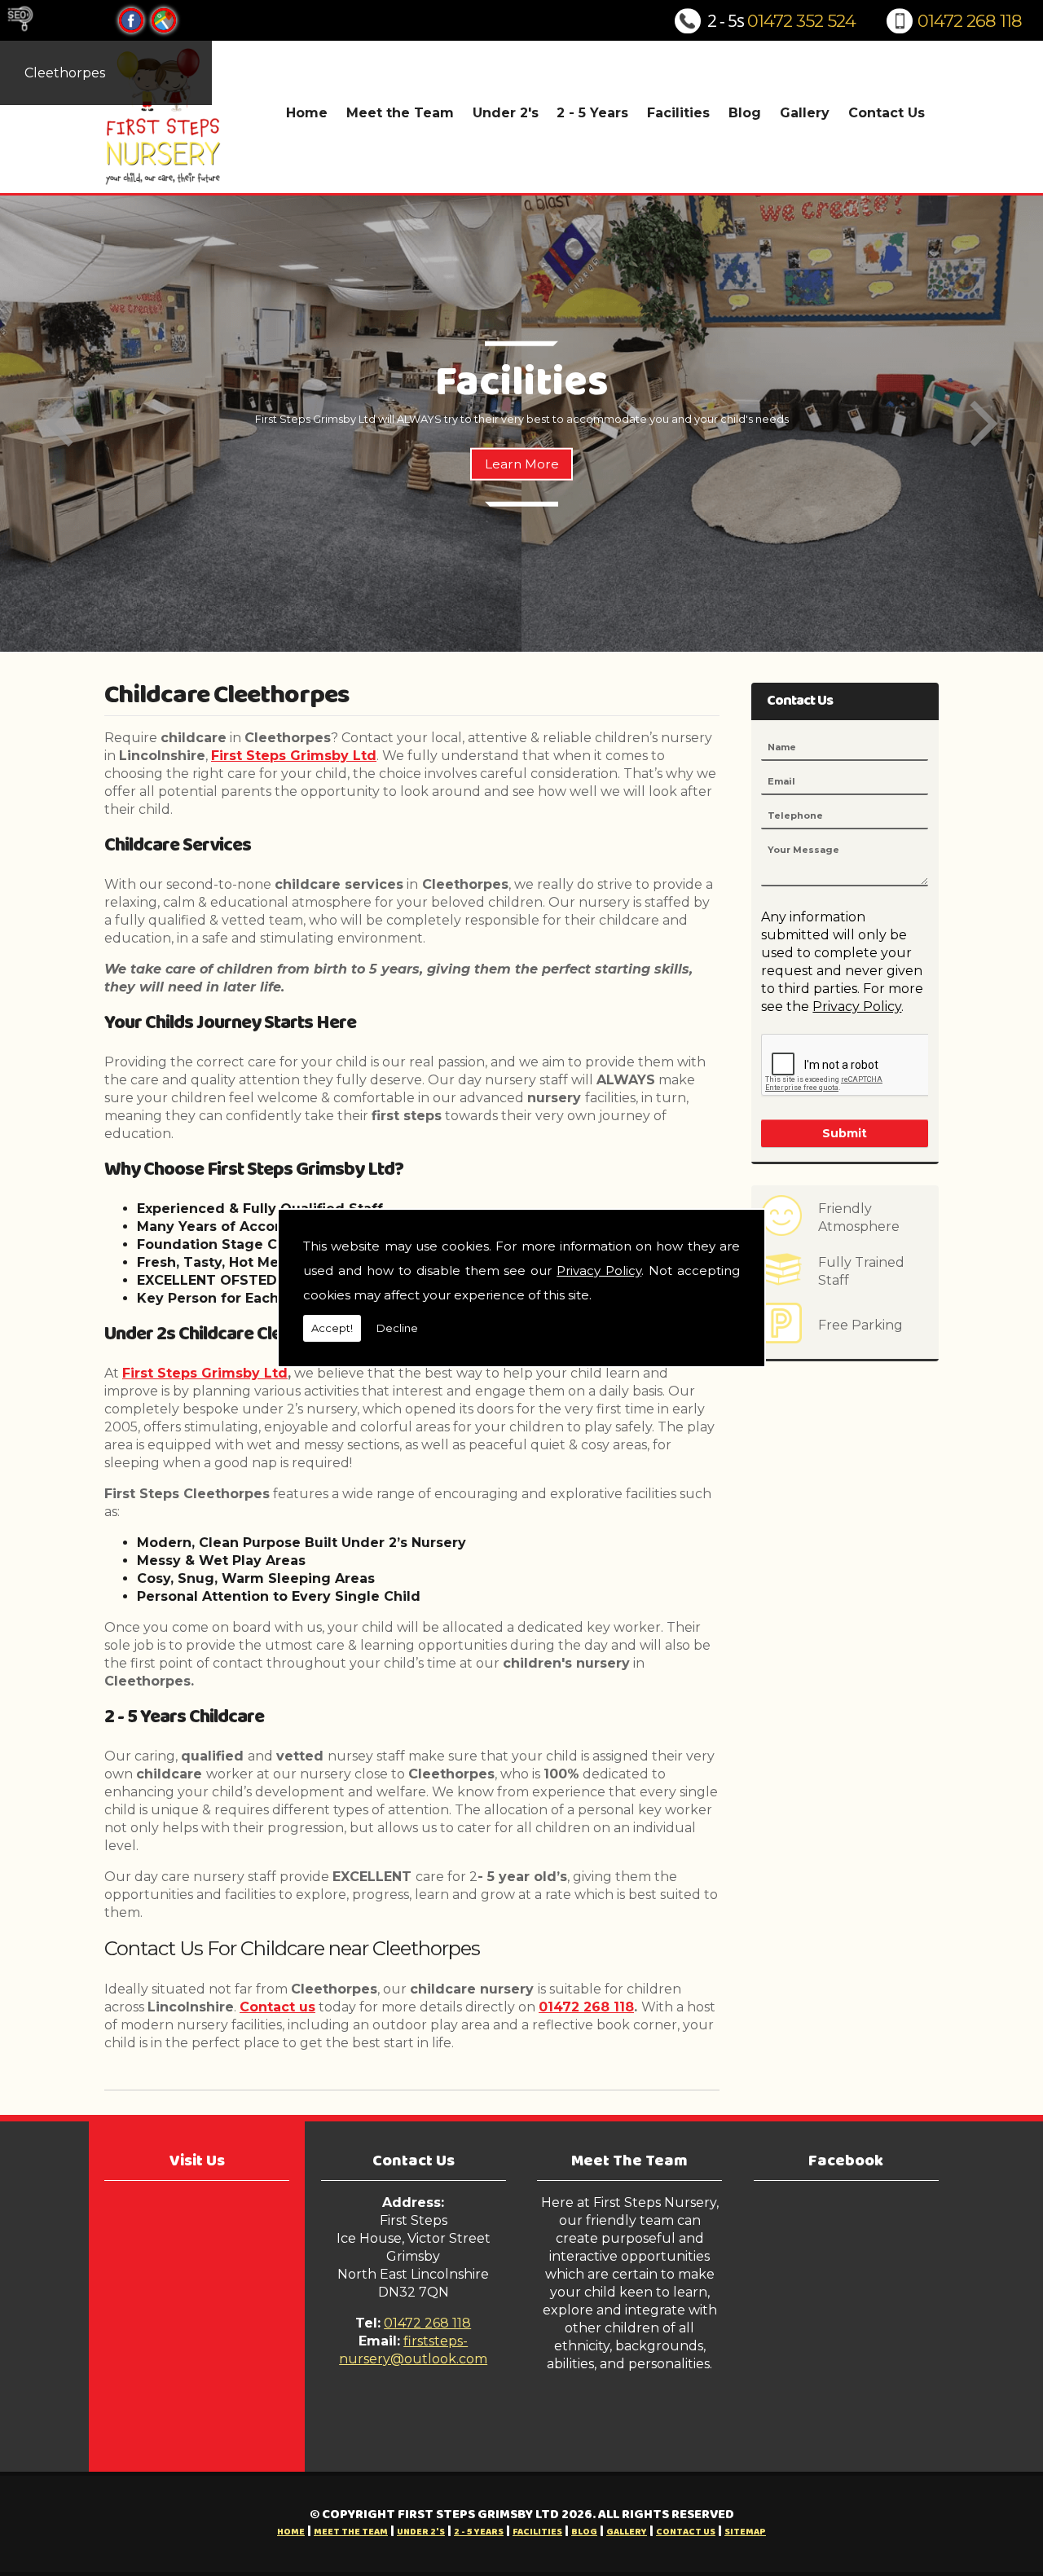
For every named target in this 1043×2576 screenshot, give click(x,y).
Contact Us (887, 113)
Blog (745, 113)
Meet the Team (400, 113)
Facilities (678, 113)
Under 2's (506, 113)
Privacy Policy (599, 1270)
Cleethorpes (65, 73)
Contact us (277, 2007)
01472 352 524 (801, 21)
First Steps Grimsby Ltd (294, 756)
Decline (397, 1328)
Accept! (332, 1328)
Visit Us (197, 2161)
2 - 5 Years (592, 113)
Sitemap (745, 2532)
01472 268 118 (970, 21)
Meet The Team (629, 2161)
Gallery (805, 113)
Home (307, 113)
